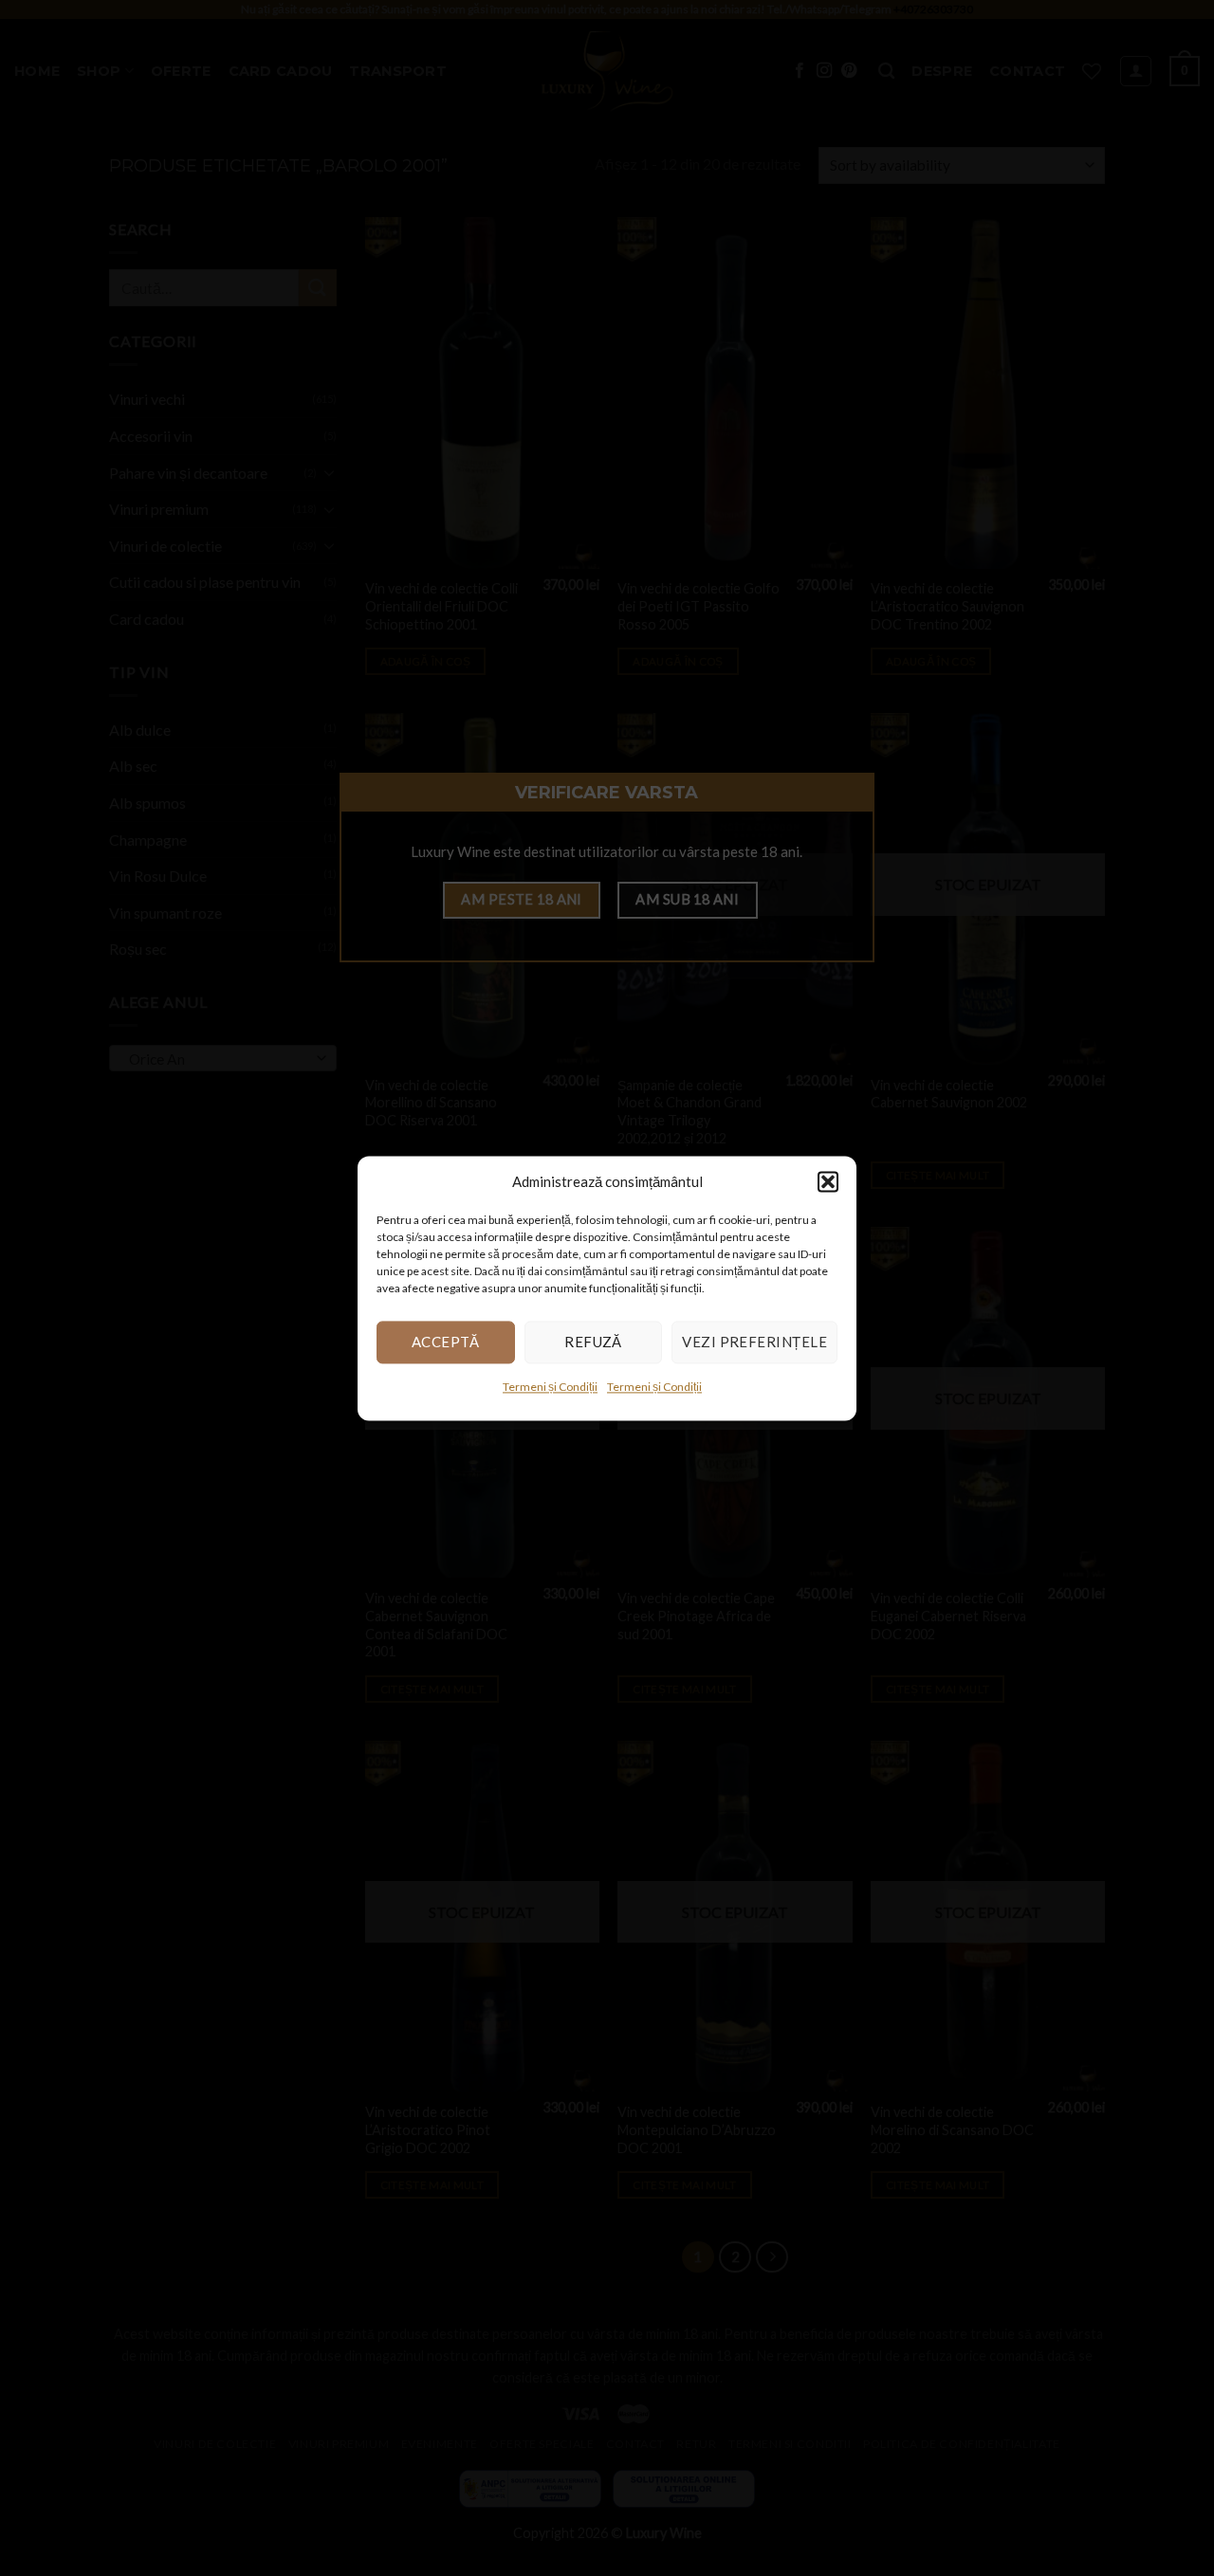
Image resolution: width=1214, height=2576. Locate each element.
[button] (828, 1181)
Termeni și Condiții (550, 1387)
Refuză (593, 1342)
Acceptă (446, 1342)
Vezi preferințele (754, 1342)
